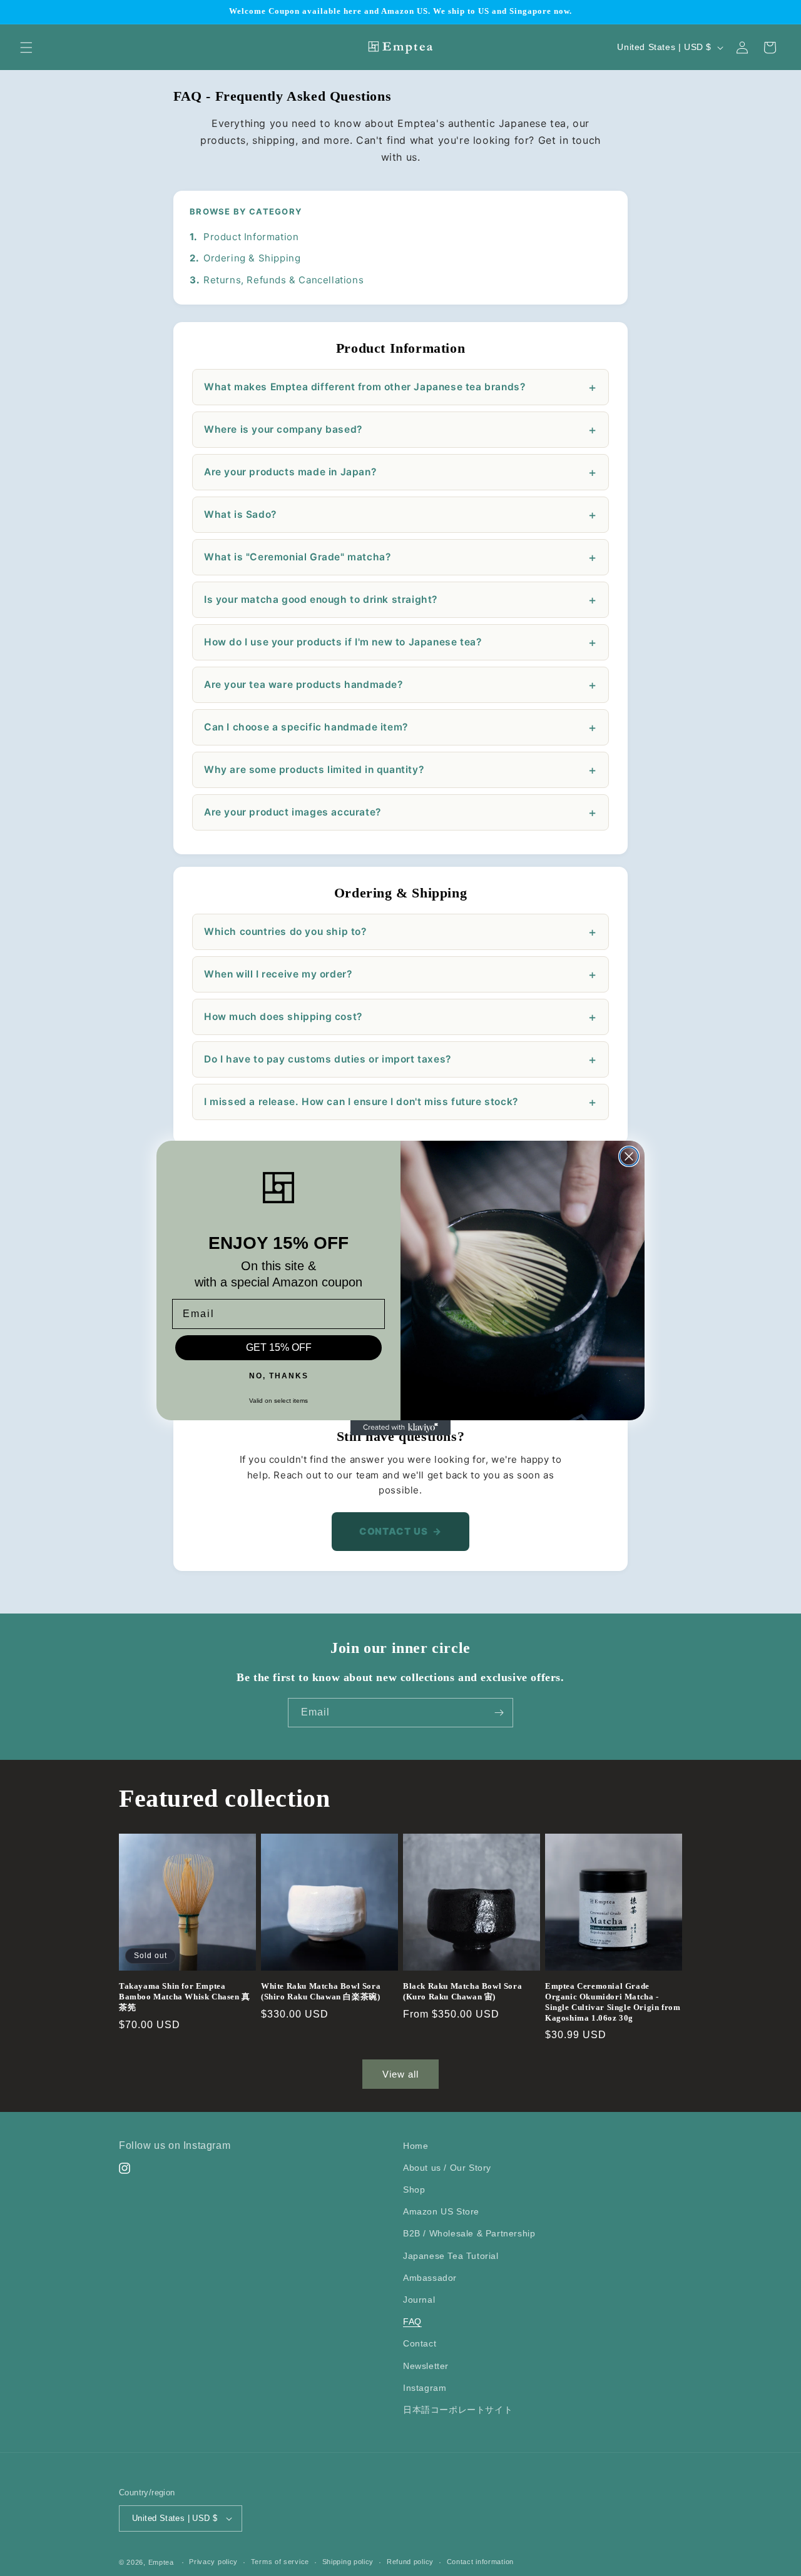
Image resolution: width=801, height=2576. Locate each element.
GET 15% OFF (279, 1347)
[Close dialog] (629, 1156)
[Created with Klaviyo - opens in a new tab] (400, 1428)
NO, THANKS (279, 1376)
